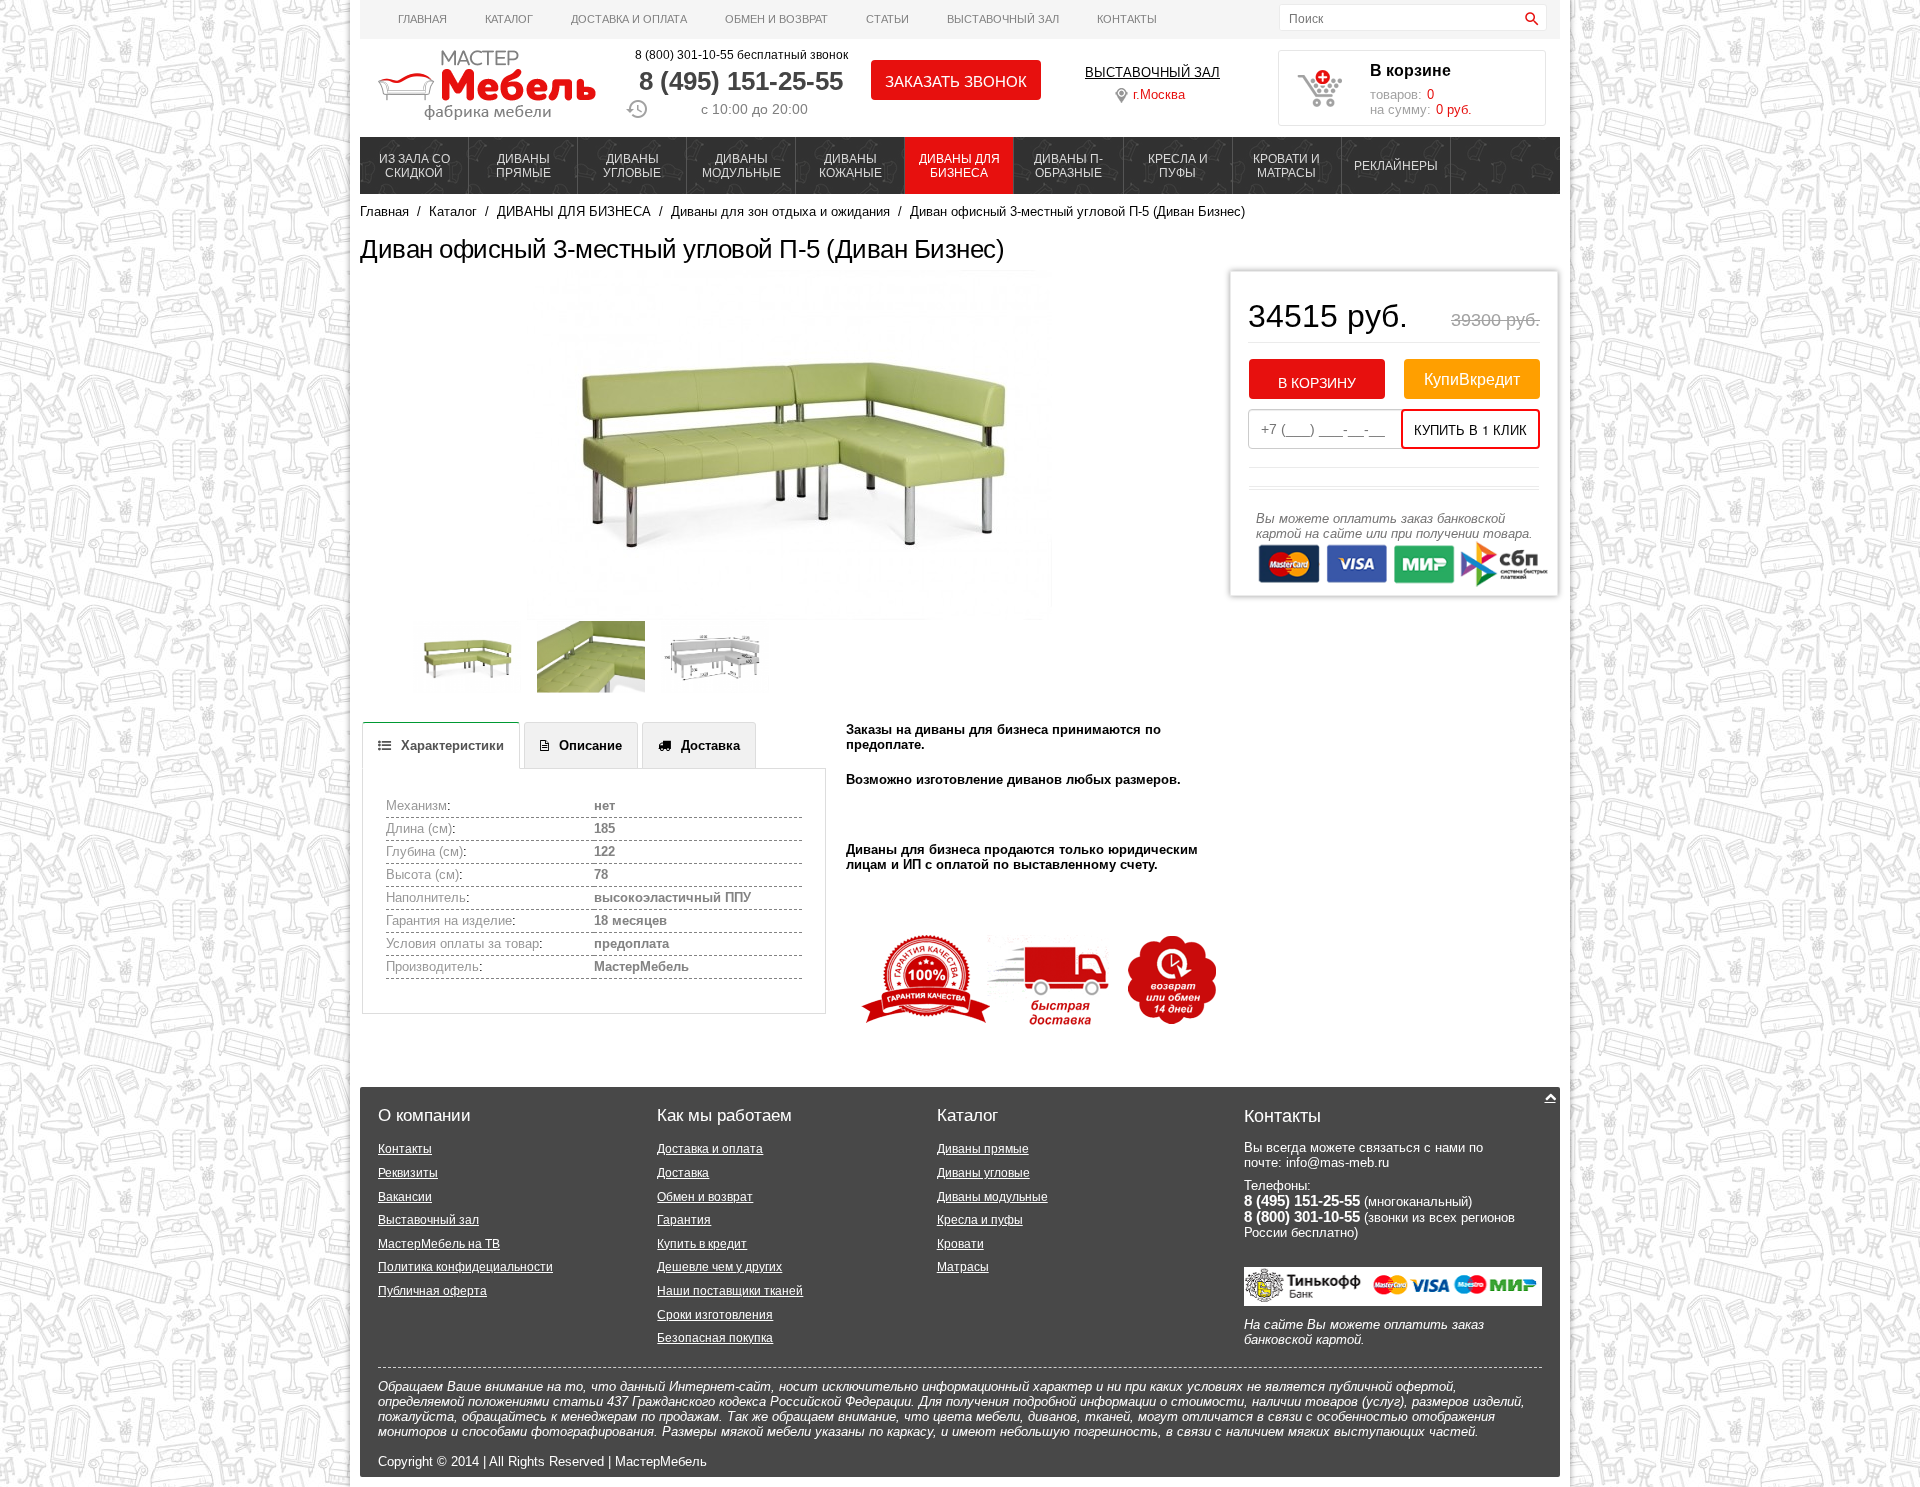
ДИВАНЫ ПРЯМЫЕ (523, 166)
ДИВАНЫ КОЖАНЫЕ (850, 166)
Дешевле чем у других (719, 1267)
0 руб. (1454, 109)
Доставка (710, 745)
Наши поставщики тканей (730, 1291)
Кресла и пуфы (980, 1220)
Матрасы (963, 1267)
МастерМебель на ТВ (439, 1244)
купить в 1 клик (1470, 429)
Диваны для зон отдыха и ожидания (780, 211)
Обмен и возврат (776, 19)
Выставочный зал (428, 1220)
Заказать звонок (956, 80)
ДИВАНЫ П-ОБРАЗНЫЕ (1068, 166)
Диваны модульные (992, 1197)
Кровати (960, 1244)
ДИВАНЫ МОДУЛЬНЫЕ (741, 166)
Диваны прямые (983, 1149)
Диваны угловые (983, 1173)
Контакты (1127, 19)
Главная (422, 19)
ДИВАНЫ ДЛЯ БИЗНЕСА (959, 166)
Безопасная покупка (715, 1338)
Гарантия (684, 1220)
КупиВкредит (1472, 378)
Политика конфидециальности (465, 1267)
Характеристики (452, 745)
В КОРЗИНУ (1317, 382)
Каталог (509, 19)
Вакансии (405, 1197)
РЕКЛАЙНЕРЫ (1396, 166)
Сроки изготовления (715, 1315)
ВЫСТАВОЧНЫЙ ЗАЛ (1003, 19)
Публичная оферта (432, 1291)
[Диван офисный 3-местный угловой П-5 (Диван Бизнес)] (789, 445)
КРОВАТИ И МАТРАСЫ (1286, 166)
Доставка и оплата (629, 19)
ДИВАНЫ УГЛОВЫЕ (632, 166)
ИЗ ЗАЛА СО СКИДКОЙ (414, 166)
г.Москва (1159, 94)
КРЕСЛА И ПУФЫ (1178, 166)
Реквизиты (408, 1173)
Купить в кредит (702, 1244)
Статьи (887, 19)
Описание (590, 745)
